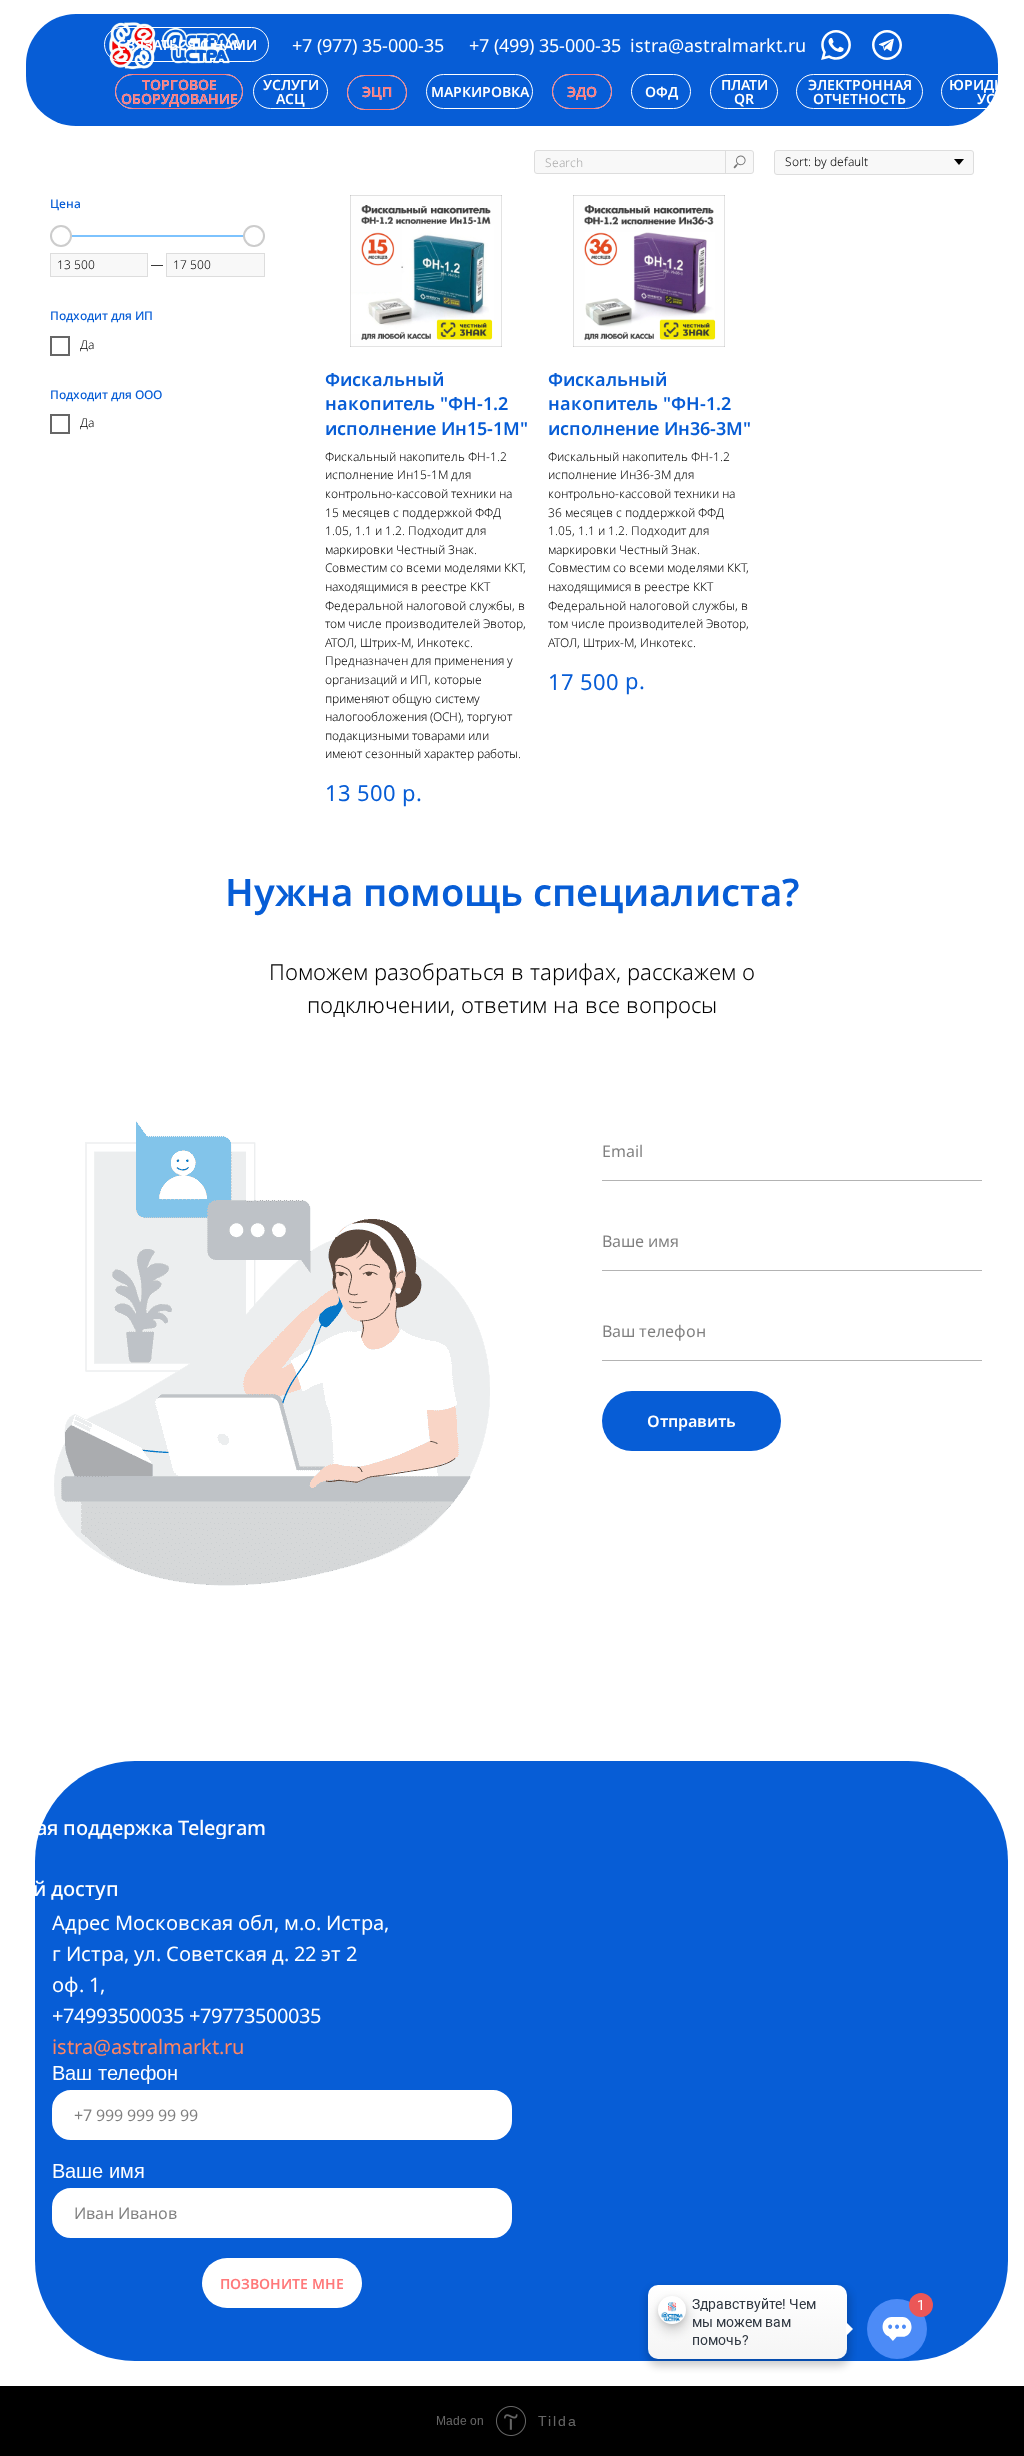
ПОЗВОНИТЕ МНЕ (282, 2283)
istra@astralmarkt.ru (718, 45)
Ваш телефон (115, 2073)
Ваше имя (98, 2171)
